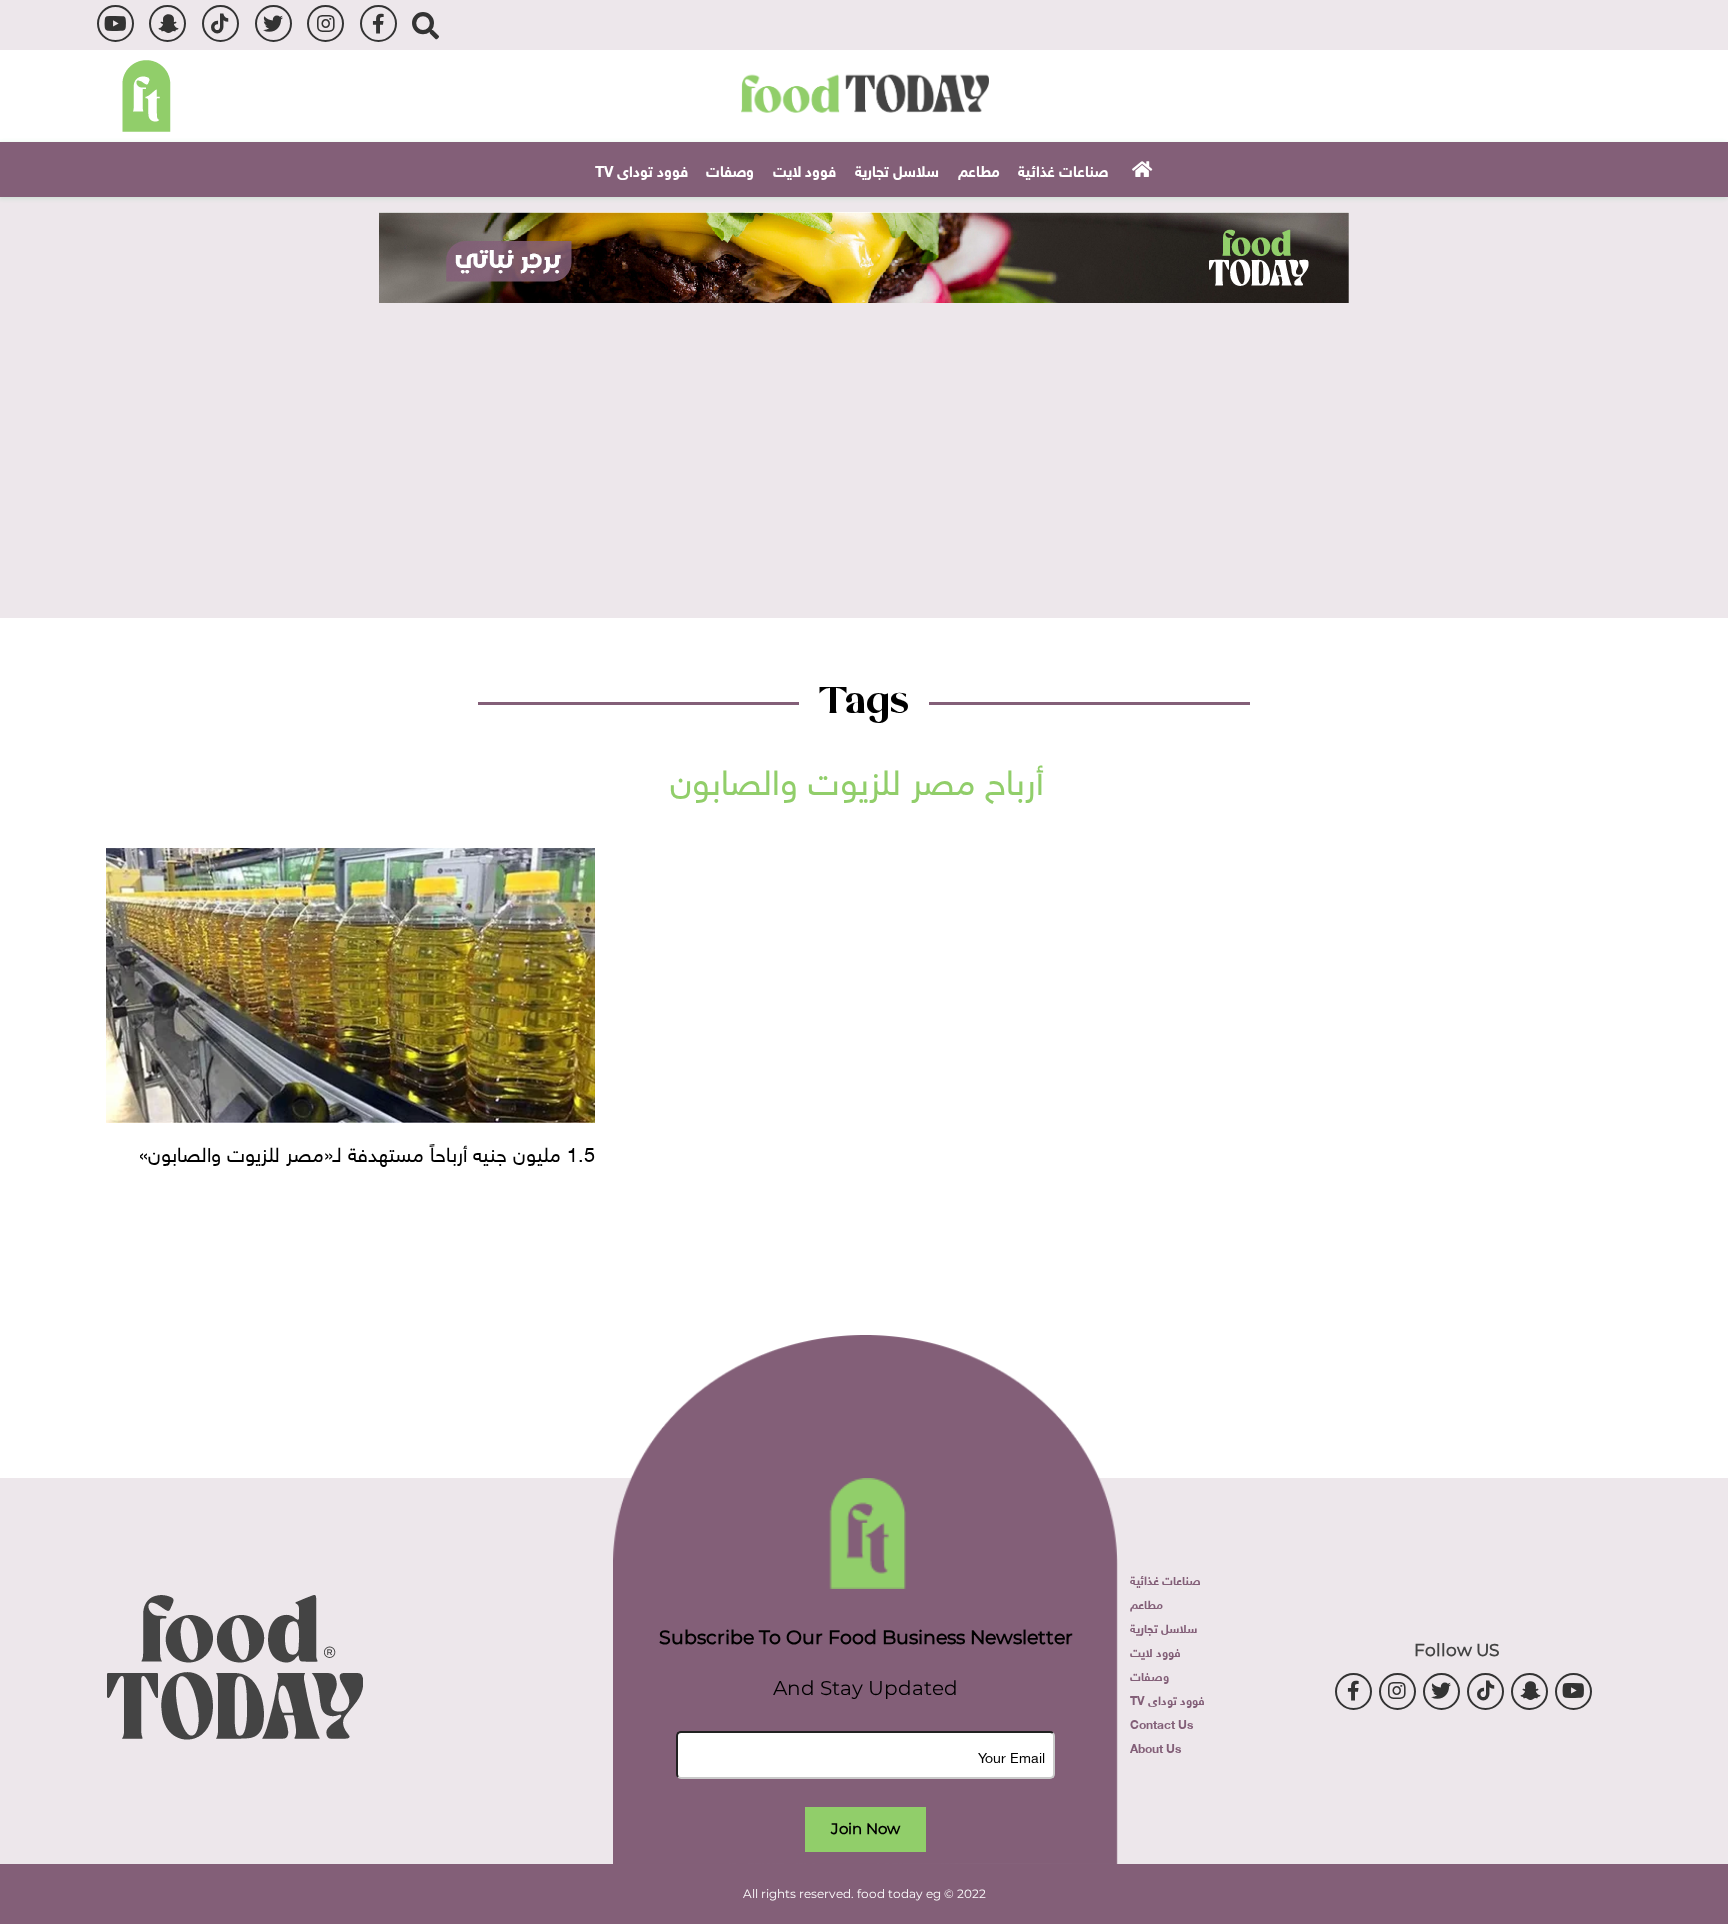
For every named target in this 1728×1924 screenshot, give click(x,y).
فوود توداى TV (641, 169)
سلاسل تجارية (897, 169)
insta (325, 23)
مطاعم (979, 169)
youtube (115, 23)
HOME (1139, 168)
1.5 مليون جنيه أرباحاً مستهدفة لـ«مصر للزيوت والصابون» (367, 1151)
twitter (273, 23)
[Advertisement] (864, 453)
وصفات (730, 169)
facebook (378, 23)
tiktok (220, 23)
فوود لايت (804, 169)
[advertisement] (864, 257)
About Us (1155, 1747)
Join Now (865, 1828)
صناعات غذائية (1063, 169)
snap (167, 23)
